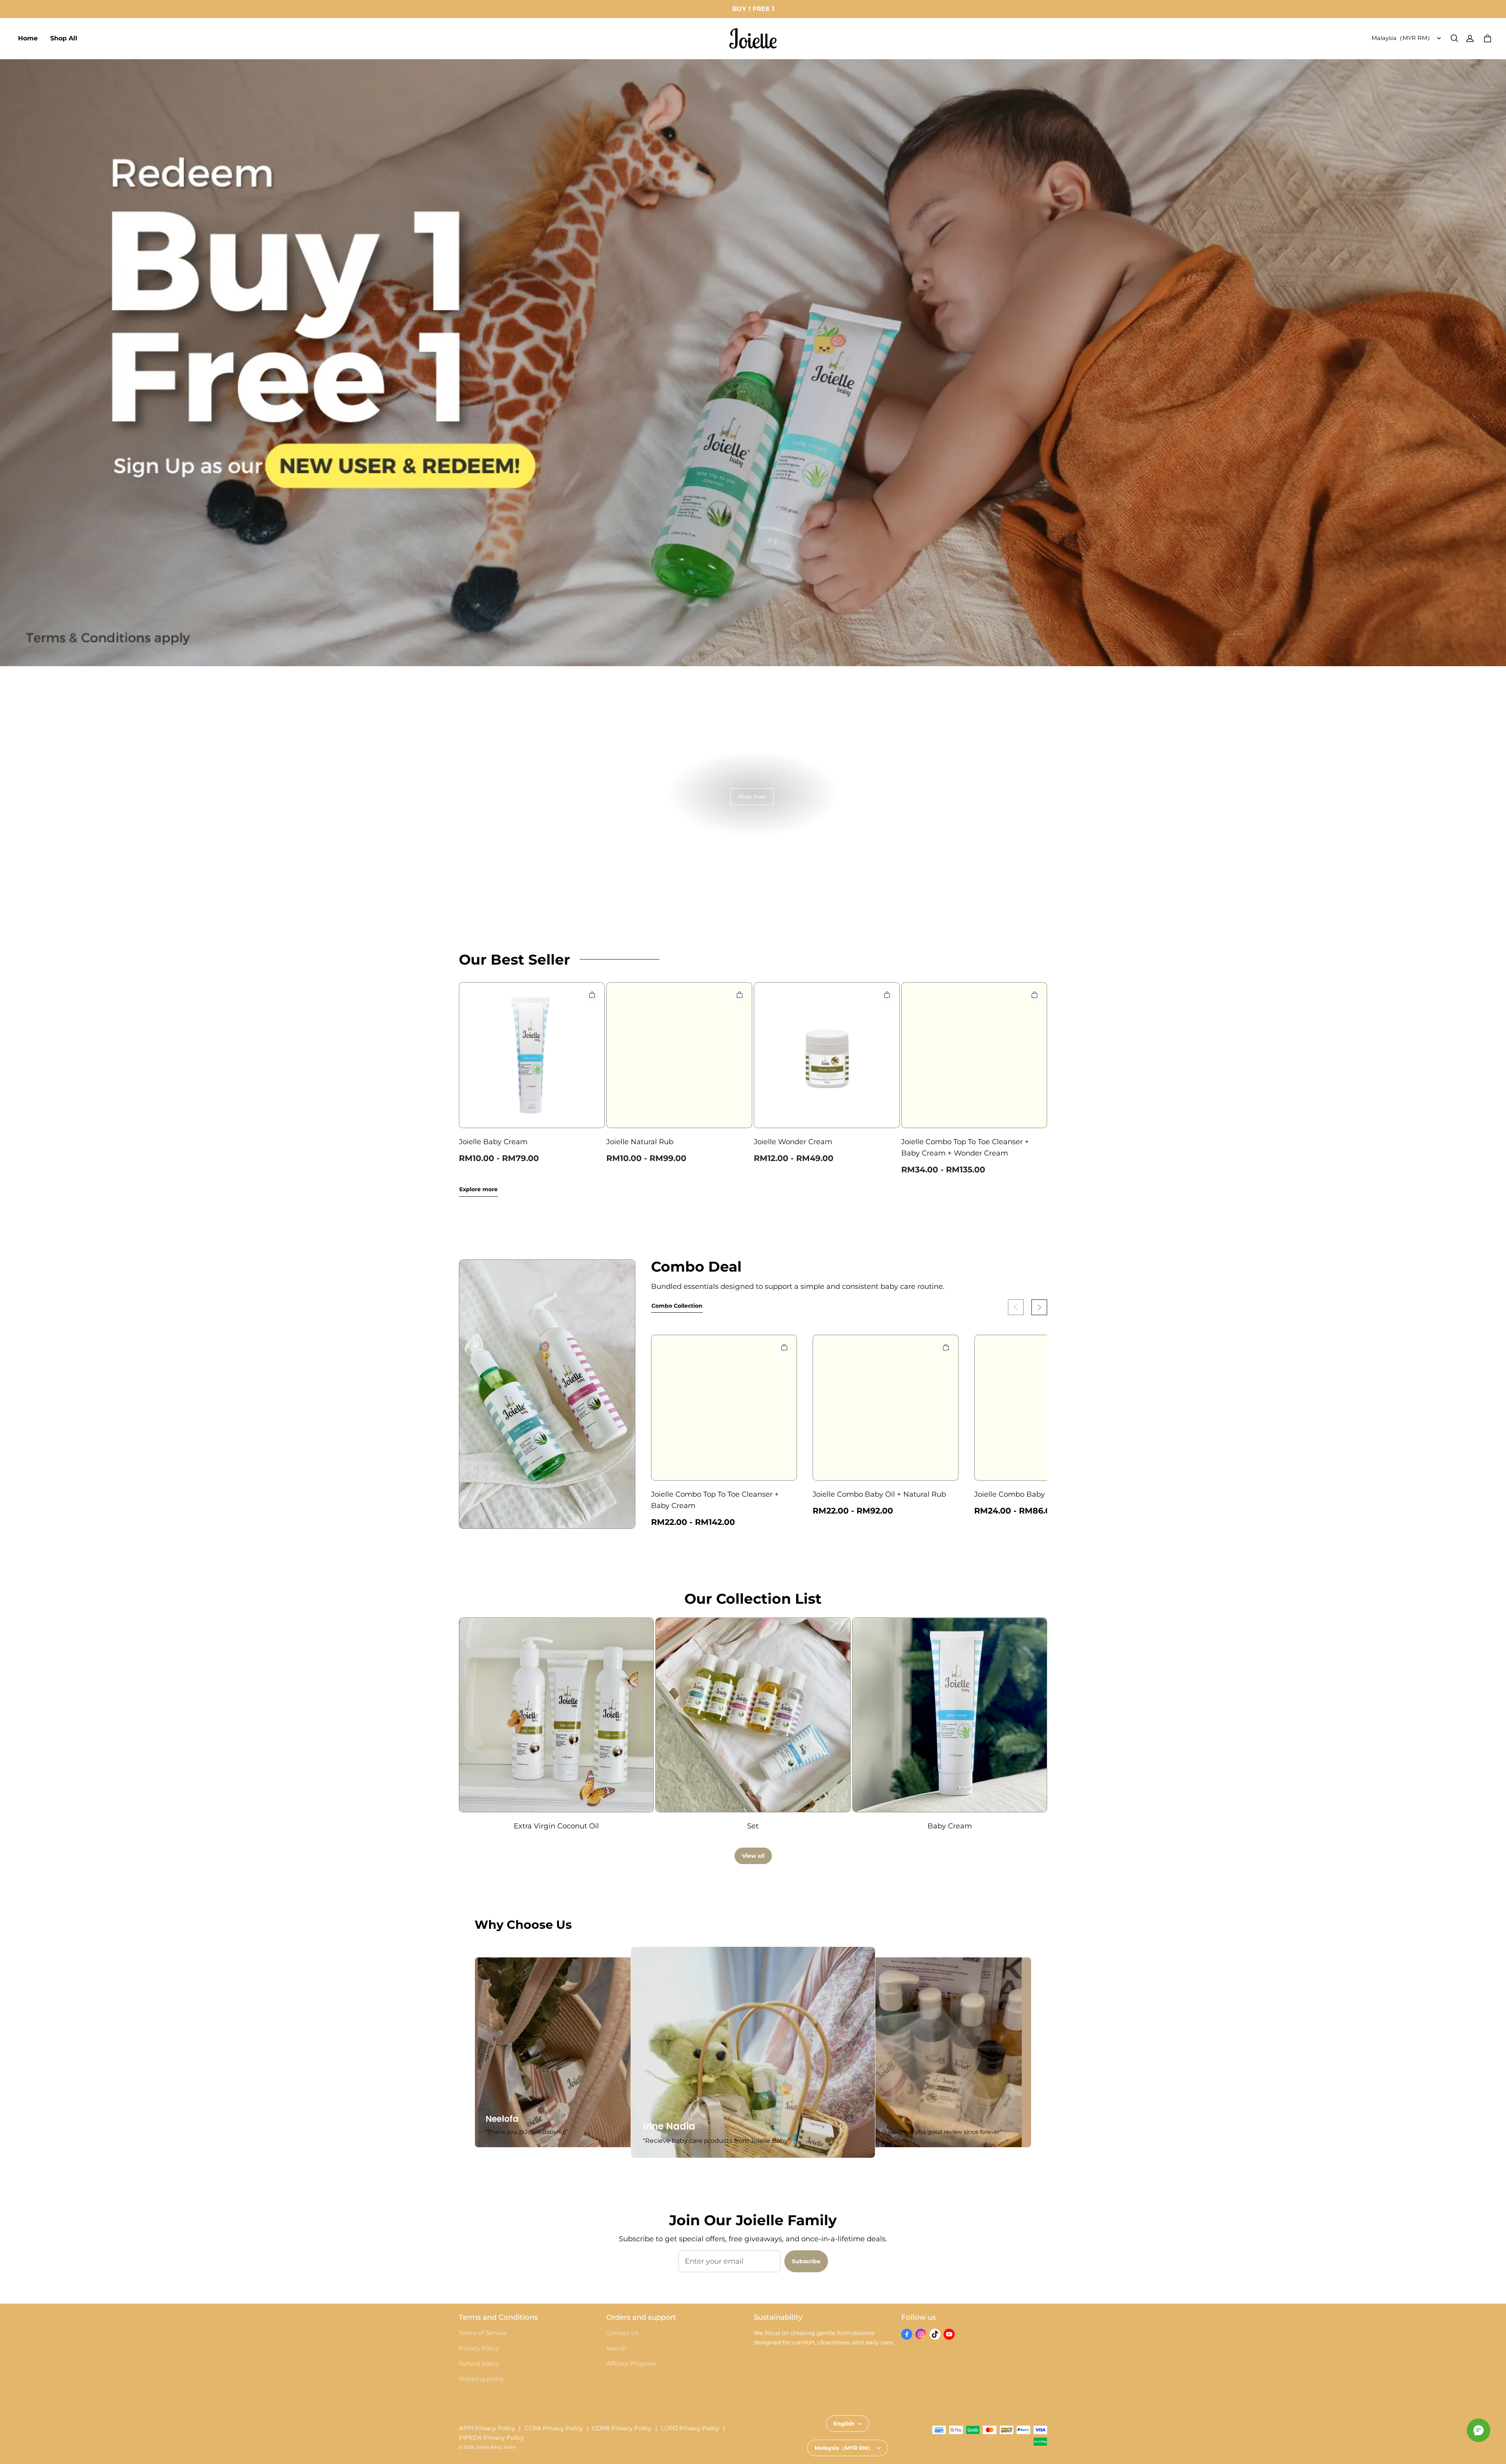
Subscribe (806, 2261)
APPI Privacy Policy (487, 2428)
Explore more (478, 1189)
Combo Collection (677, 1306)
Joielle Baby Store (496, 2447)
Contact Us (622, 2333)
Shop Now (752, 796)
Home (28, 38)
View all (753, 1856)
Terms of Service (483, 2333)
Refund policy (479, 2364)
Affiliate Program (631, 2364)
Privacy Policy (479, 2348)
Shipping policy (481, 2379)
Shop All (64, 38)
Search (616, 2348)
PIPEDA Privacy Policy (491, 2438)
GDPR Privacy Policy (622, 2428)
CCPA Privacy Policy (554, 2428)
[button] (1454, 38)
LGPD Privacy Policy (690, 2428)
